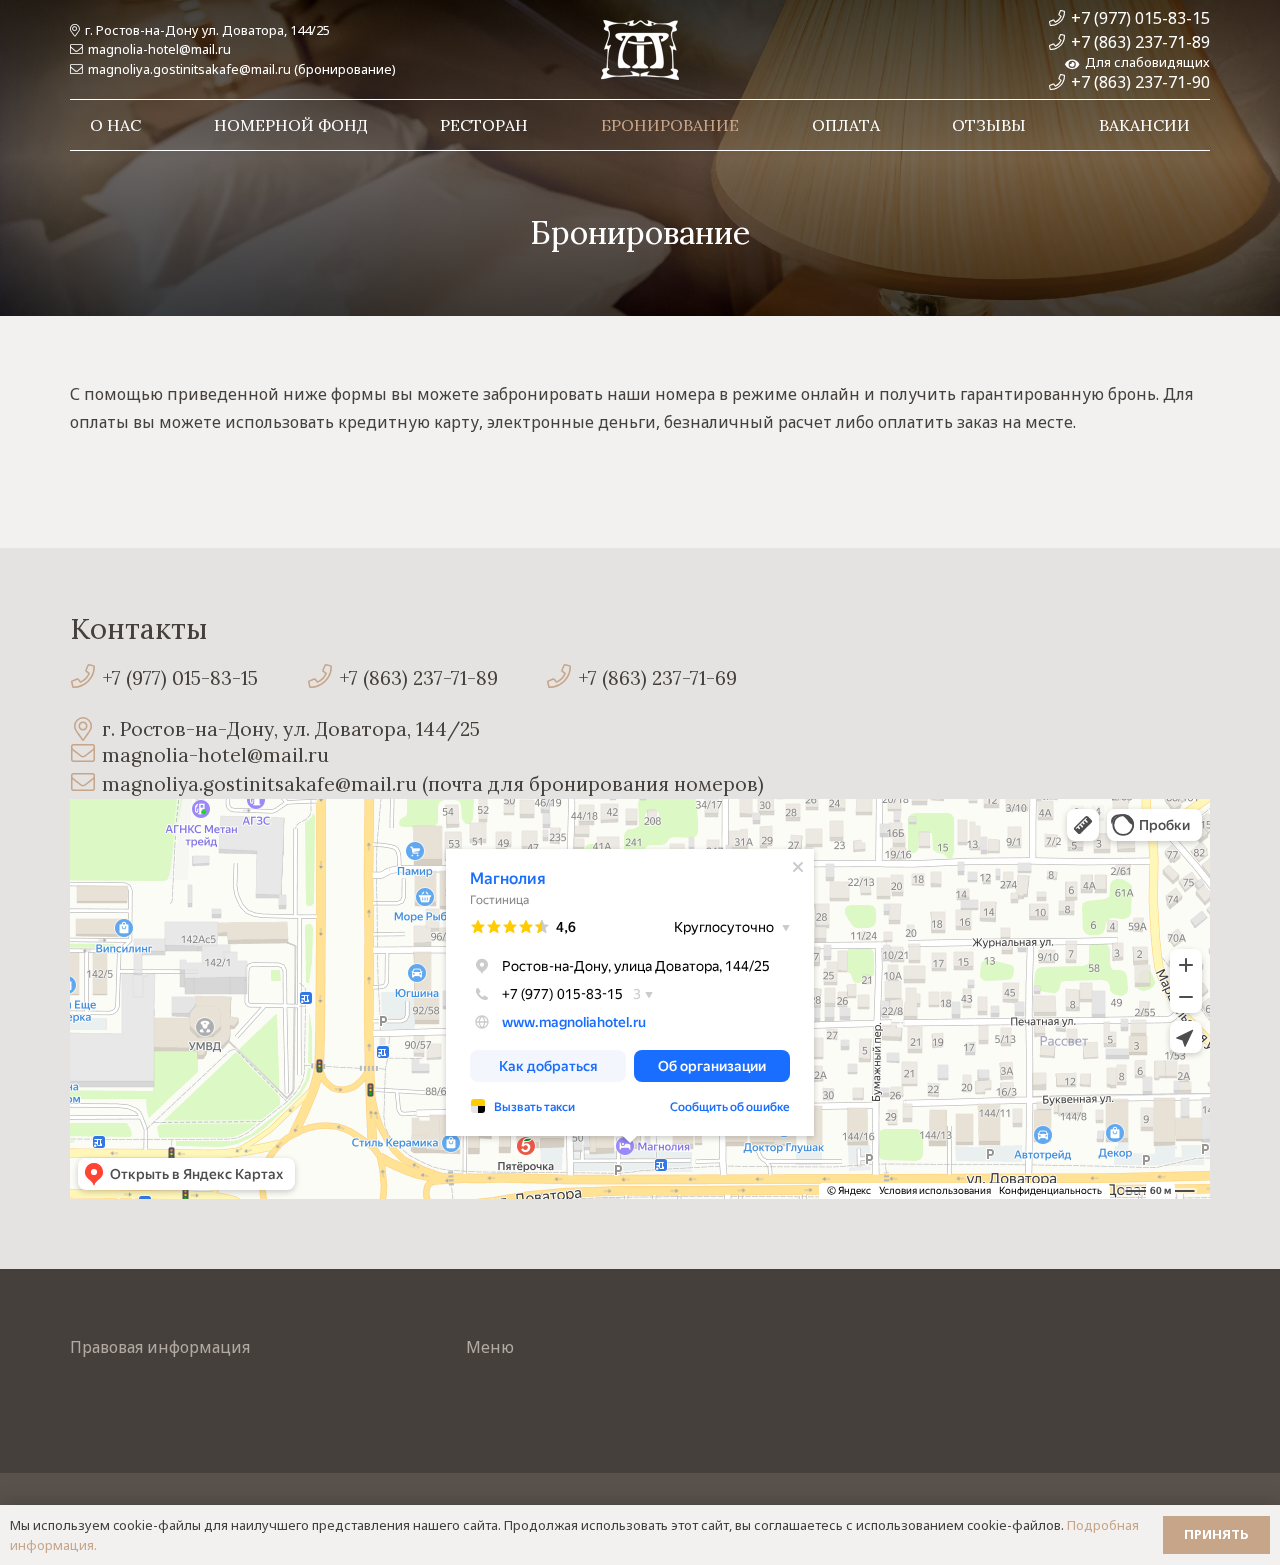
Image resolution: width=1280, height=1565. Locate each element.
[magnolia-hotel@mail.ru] (86, 755)
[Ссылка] (640, 50)
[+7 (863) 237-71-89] (322, 678)
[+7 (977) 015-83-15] (86, 678)
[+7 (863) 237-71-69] (562, 678)
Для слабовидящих (1144, 62)
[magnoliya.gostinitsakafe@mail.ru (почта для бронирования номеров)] (86, 784)
